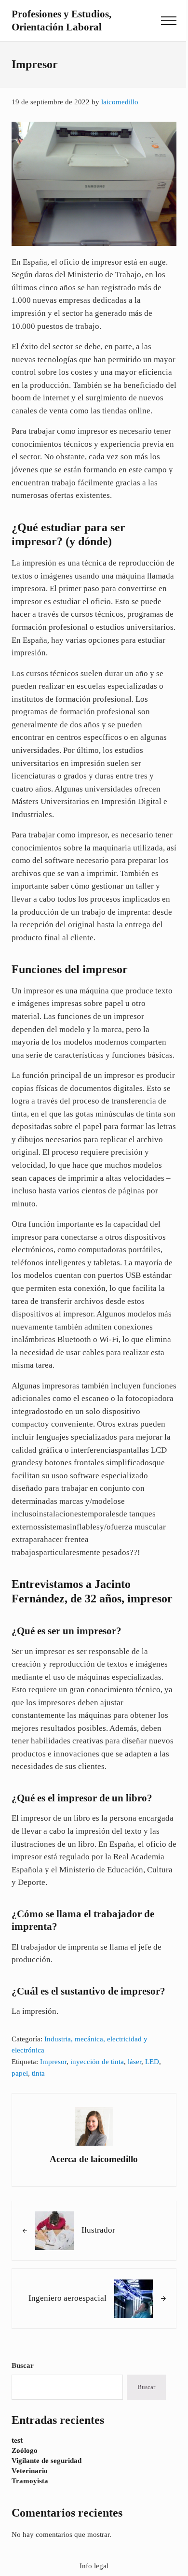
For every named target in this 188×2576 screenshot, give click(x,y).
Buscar (23, 2365)
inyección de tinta (97, 2062)
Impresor (53, 2062)
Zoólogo (25, 2450)
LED (152, 2062)
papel (20, 2073)
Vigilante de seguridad (47, 2461)
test (17, 2440)
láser (134, 2062)
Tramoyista (30, 2481)
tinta (38, 2073)
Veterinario (30, 2471)
